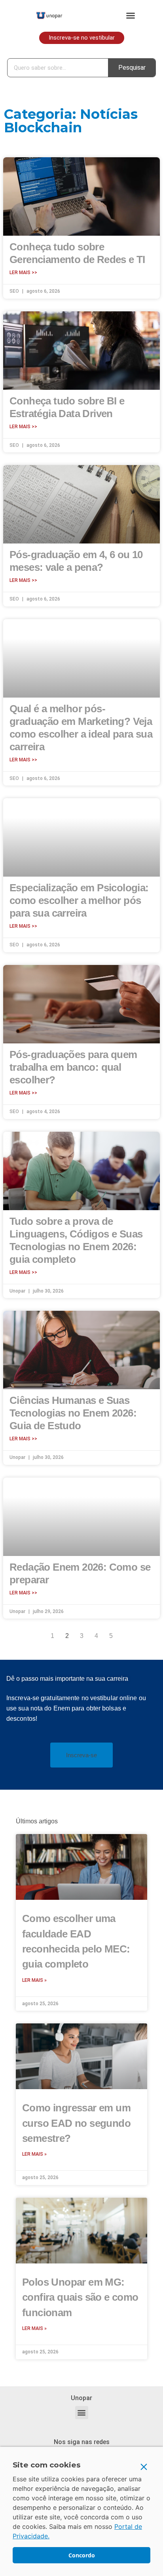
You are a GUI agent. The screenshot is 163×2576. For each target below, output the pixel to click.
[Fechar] (144, 2467)
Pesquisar (132, 68)
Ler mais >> (23, 273)
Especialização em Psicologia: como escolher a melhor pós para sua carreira (79, 900)
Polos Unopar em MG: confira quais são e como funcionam (80, 2297)
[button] (131, 15)
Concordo (82, 2555)
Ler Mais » (34, 1980)
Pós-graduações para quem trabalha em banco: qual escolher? (73, 1067)
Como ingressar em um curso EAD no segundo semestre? (76, 2123)
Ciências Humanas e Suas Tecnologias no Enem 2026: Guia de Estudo (73, 1413)
